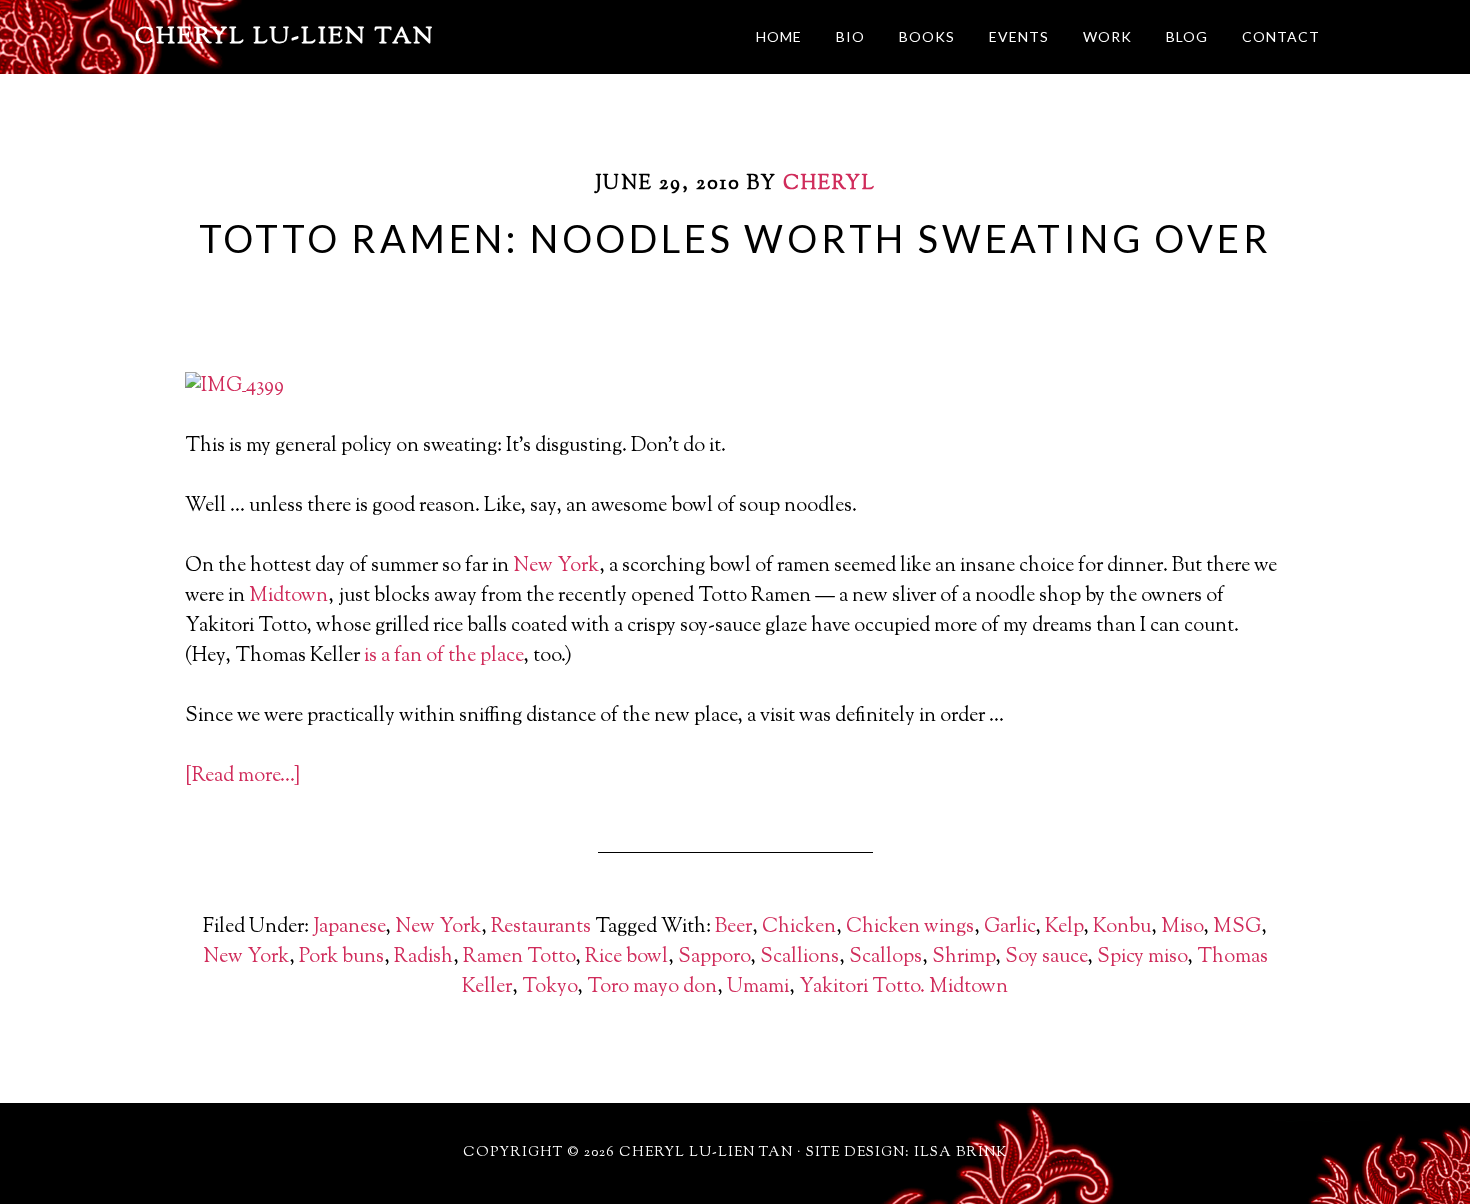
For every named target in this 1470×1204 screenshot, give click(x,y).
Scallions (799, 957)
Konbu (1122, 927)
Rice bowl (626, 957)
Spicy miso (1142, 957)
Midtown (288, 596)
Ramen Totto (519, 957)
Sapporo (714, 957)
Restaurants (541, 927)
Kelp (1064, 927)
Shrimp (963, 957)
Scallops (885, 957)
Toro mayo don (652, 987)
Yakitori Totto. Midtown (903, 987)
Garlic (1009, 927)
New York (556, 566)
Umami (758, 987)
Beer (733, 927)
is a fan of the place (443, 656)
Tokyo (549, 987)
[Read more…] (242, 776)
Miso (1182, 927)
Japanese (349, 927)
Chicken (799, 927)
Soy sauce (1046, 957)
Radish (423, 957)
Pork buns (341, 957)
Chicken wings (910, 927)
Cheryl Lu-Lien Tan (285, 37)
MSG (1237, 927)
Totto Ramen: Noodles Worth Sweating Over (735, 238)
